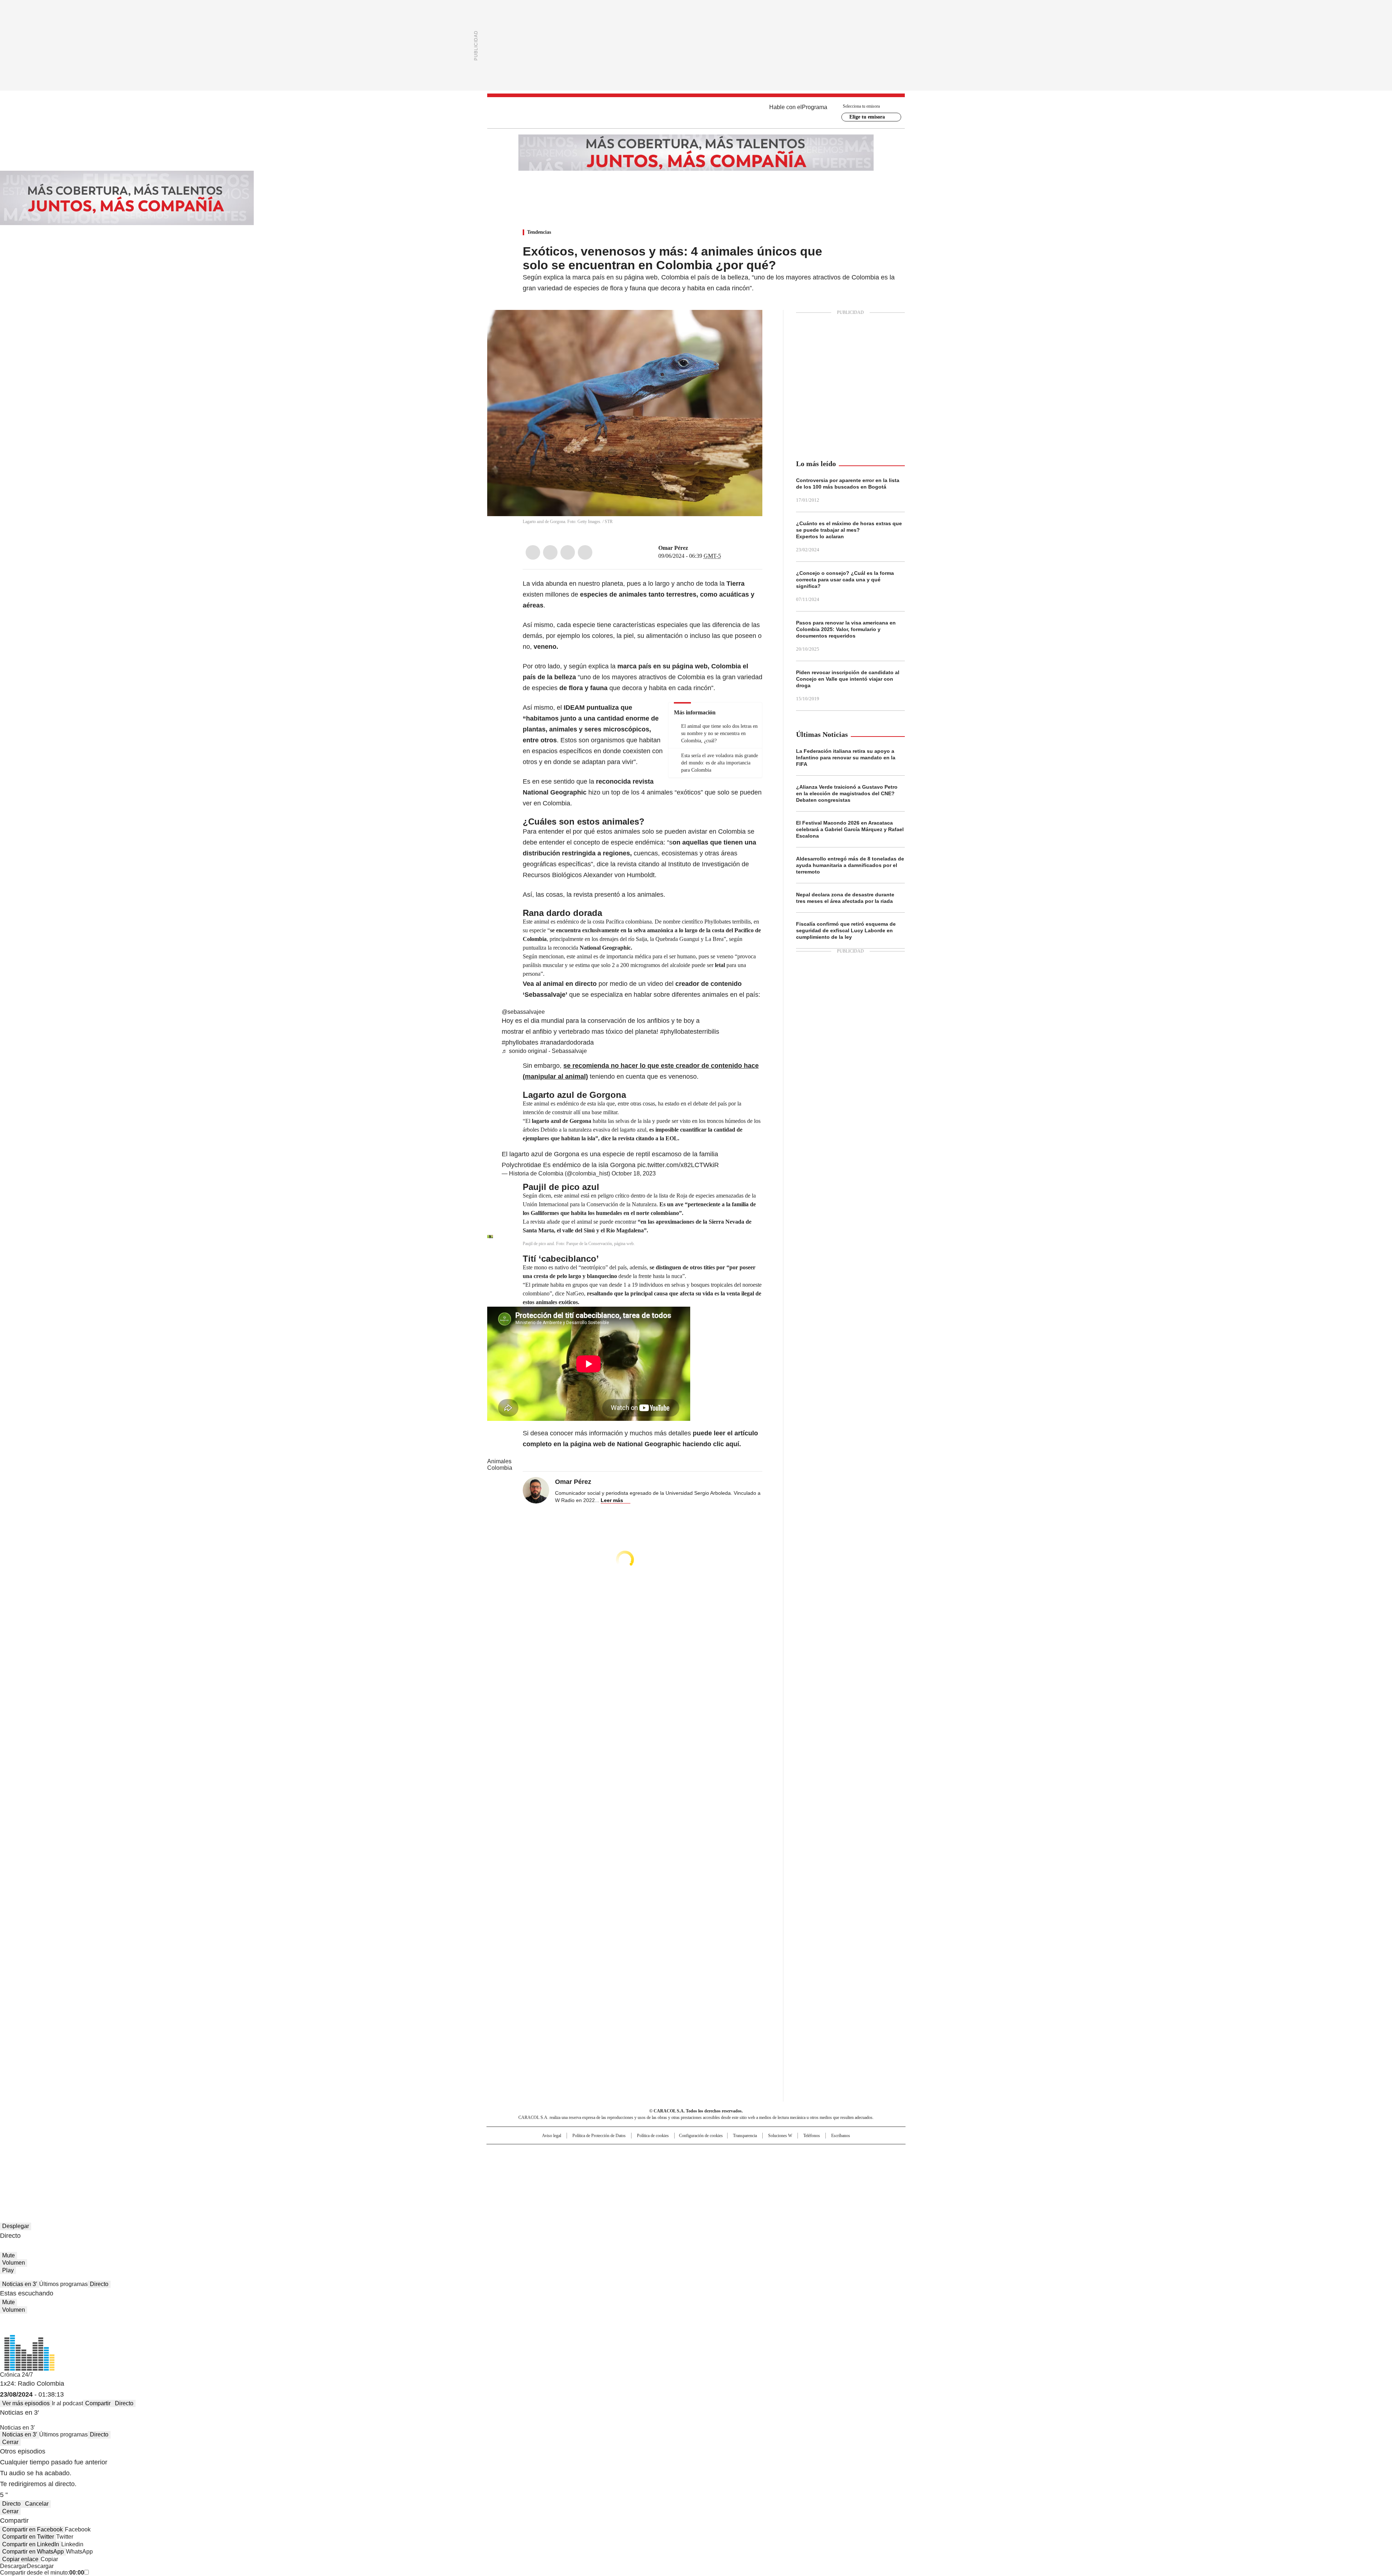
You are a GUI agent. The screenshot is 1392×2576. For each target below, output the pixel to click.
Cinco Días (710, 2165)
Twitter (550, 552)
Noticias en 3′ (20, 2284)
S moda (741, 2175)
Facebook (533, 552)
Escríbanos (841, 2136)
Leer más (612, 1500)
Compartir (98, 2403)
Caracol (827, 2153)
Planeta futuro (794, 2165)
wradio (682, 2165)
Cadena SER (751, 2153)
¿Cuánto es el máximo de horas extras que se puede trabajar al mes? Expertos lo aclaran (849, 530)
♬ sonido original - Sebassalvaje (544, 1051)
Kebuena (824, 2165)
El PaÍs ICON (709, 2175)
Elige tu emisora (867, 117)
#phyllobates (520, 1042)
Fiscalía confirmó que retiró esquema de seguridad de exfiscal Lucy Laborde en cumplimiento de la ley (846, 930)
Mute (9, 2255)
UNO (660, 2165)
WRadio (696, 113)
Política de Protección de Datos (599, 2136)
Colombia (500, 1468)
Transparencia (745, 2136)
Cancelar (37, 2504)
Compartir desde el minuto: (42, 2573)
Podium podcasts (678, 2175)
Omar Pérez (673, 548)
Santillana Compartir (717, 2153)
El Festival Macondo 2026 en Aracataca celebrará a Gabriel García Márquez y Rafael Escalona (850, 829)
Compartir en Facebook (32, 2529)
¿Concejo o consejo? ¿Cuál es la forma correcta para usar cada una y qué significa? (845, 580)
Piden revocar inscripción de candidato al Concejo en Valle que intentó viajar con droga (848, 679)
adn (800, 2153)
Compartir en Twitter (28, 2537)
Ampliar (748, 324)
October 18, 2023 (634, 1173)
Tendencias (539, 232)
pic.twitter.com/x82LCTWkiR (678, 1165)
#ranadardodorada (567, 1042)
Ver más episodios (26, 2403)
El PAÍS (610, 2153)
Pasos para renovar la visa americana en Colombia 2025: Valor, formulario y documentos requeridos (846, 629)
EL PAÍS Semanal (763, 2165)
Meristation (808, 2175)
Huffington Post (621, 2165)
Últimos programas (63, 2284)
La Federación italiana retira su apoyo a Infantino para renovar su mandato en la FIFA (846, 758)
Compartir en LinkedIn (31, 2544)
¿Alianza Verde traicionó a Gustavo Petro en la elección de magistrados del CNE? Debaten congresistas (847, 793)
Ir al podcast (67, 2403)
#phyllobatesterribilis (690, 1032)
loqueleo (773, 2175)
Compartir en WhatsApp (33, 2552)
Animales (499, 1461)
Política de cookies (653, 2136)
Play (8, 2270)
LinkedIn (568, 552)
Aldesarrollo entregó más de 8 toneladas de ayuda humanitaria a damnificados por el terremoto (850, 865)
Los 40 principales (643, 2153)
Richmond (608, 2175)
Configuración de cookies (701, 2136)
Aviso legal (552, 2136)
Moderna (644, 2175)
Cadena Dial (737, 2165)
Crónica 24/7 (16, 2375)
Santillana (676, 2153)
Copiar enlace (20, 2559)
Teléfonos (812, 2136)
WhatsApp (585, 552)
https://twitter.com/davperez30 (693, 548)
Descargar (13, 2566)
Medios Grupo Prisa (549, 2178)
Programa (815, 107)
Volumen (14, 2263)
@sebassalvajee (523, 1012)
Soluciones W (780, 2136)
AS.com (776, 2153)
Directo (99, 2284)
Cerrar (10, 2442)
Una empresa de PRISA (549, 2160)
